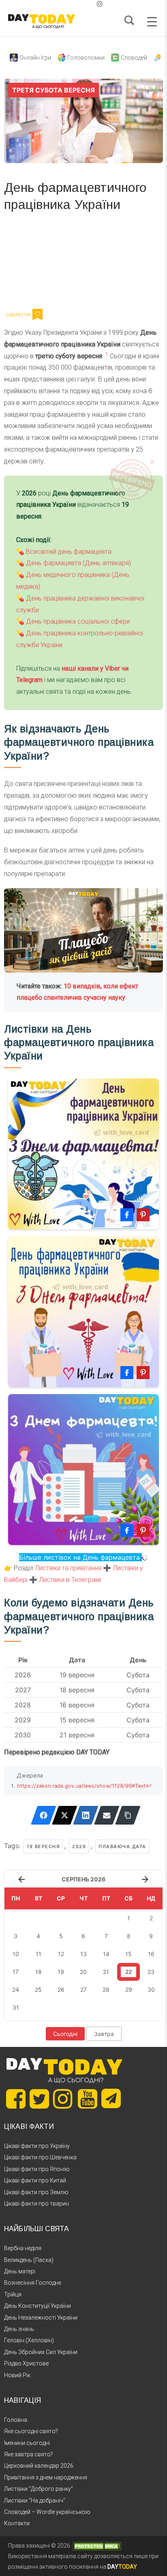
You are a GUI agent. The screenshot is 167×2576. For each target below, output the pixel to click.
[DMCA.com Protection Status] (97, 2546)
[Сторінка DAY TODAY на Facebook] (16, 2099)
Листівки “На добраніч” (35, 2501)
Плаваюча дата (122, 1846)
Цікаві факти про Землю (36, 2192)
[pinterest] (87, 4)
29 (129, 1990)
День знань (19, 2329)
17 (16, 1972)
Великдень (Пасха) (29, 2260)
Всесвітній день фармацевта (69, 552)
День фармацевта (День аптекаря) (78, 563)
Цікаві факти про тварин (36, 2204)
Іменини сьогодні (27, 2443)
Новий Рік (17, 2375)
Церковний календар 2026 (39, 2466)
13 (83, 1954)
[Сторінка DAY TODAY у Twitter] (39, 2099)
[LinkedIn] (86, 1815)
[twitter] (67, 4)
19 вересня (43, 1846)
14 (106, 1954)
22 (128, 1972)
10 (16, 1954)
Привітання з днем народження (46, 2477)
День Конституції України (37, 2306)
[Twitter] (65, 1815)
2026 (79, 1846)
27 (83, 1990)
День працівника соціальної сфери (78, 621)
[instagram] (100, 4)
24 (16, 1990)
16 (151, 1954)
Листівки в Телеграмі (70, 1580)
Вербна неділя (23, 2248)
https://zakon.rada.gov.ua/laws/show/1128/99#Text (81, 1786)
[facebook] (74, 4)
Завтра (104, 2034)
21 (106, 1972)
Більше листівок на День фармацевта (80, 1557)
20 (83, 1972)
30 (151, 1990)
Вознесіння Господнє (33, 2283)
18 (39, 1972)
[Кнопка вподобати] (37, 314)
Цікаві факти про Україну (37, 2146)
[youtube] (93, 4)
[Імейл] (107, 1815)
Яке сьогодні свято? (31, 2431)
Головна (16, 2420)
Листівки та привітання (68, 1568)
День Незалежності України (41, 2318)
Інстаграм (90, 263)
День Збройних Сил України (41, 2352)
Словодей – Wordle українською (47, 2512)
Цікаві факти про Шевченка (40, 2157)
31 (16, 2007)
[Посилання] (128, 1815)
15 (128, 1954)
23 (151, 1972)
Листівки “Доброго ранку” (39, 2489)
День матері (20, 2271)
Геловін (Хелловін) (29, 2340)
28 (106, 1990)
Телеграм (33, 263)
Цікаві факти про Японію (37, 2169)
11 (39, 1954)
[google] (80, 4)
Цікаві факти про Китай (35, 2180)
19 (61, 1972)
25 (38, 1990)
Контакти (17, 2523)
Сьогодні (65, 2034)
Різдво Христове (26, 2363)
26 (61, 1990)
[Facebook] (44, 1815)
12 (61, 1954)
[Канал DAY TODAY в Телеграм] (111, 2099)
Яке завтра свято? (29, 2454)
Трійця (13, 2294)
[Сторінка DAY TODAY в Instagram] (63, 2099)
